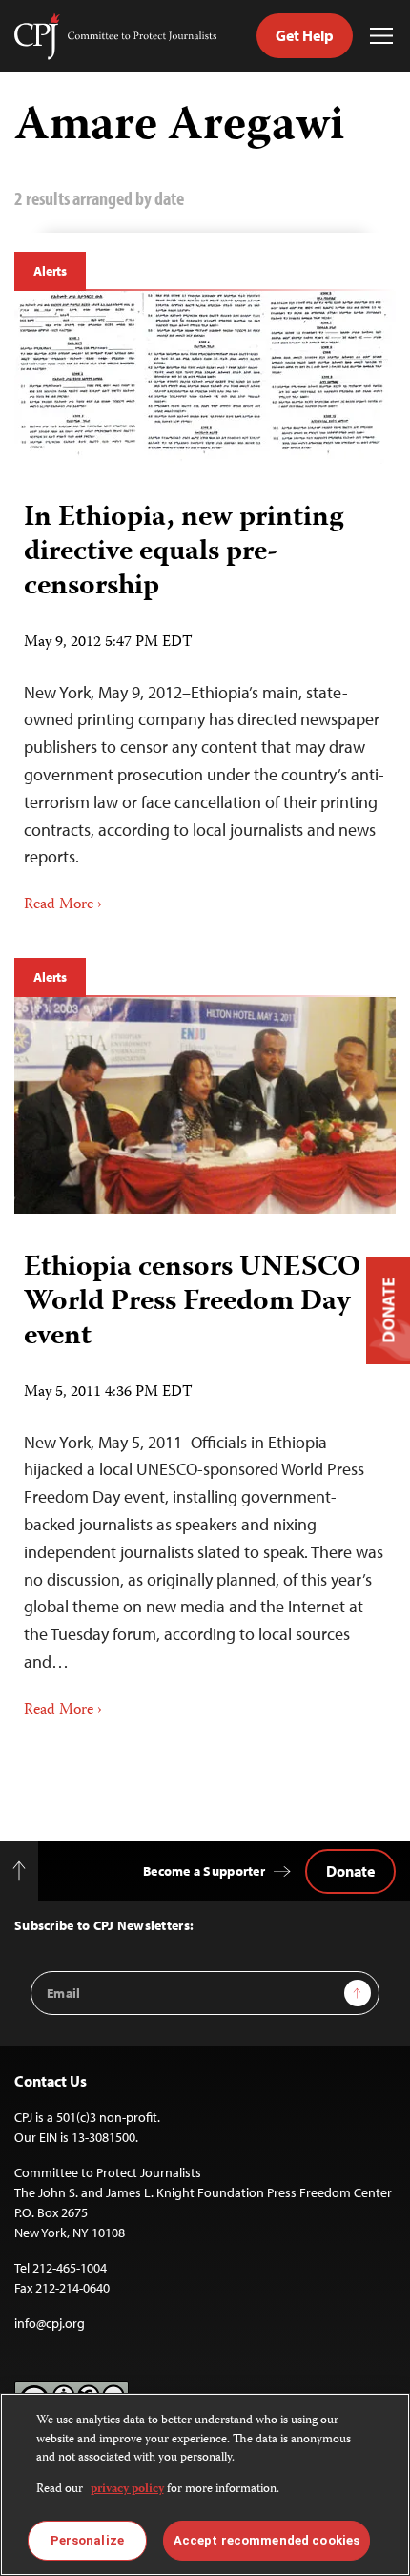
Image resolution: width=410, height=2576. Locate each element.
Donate (350, 1871)
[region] (205, 2484)
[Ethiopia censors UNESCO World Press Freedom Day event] (205, 1105)
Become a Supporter (204, 1871)
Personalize (87, 2540)
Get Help (305, 35)
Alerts (50, 271)
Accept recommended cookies (266, 2540)
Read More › (63, 905)
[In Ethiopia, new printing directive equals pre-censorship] (205, 377)
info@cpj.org (50, 2323)
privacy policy (127, 2490)
